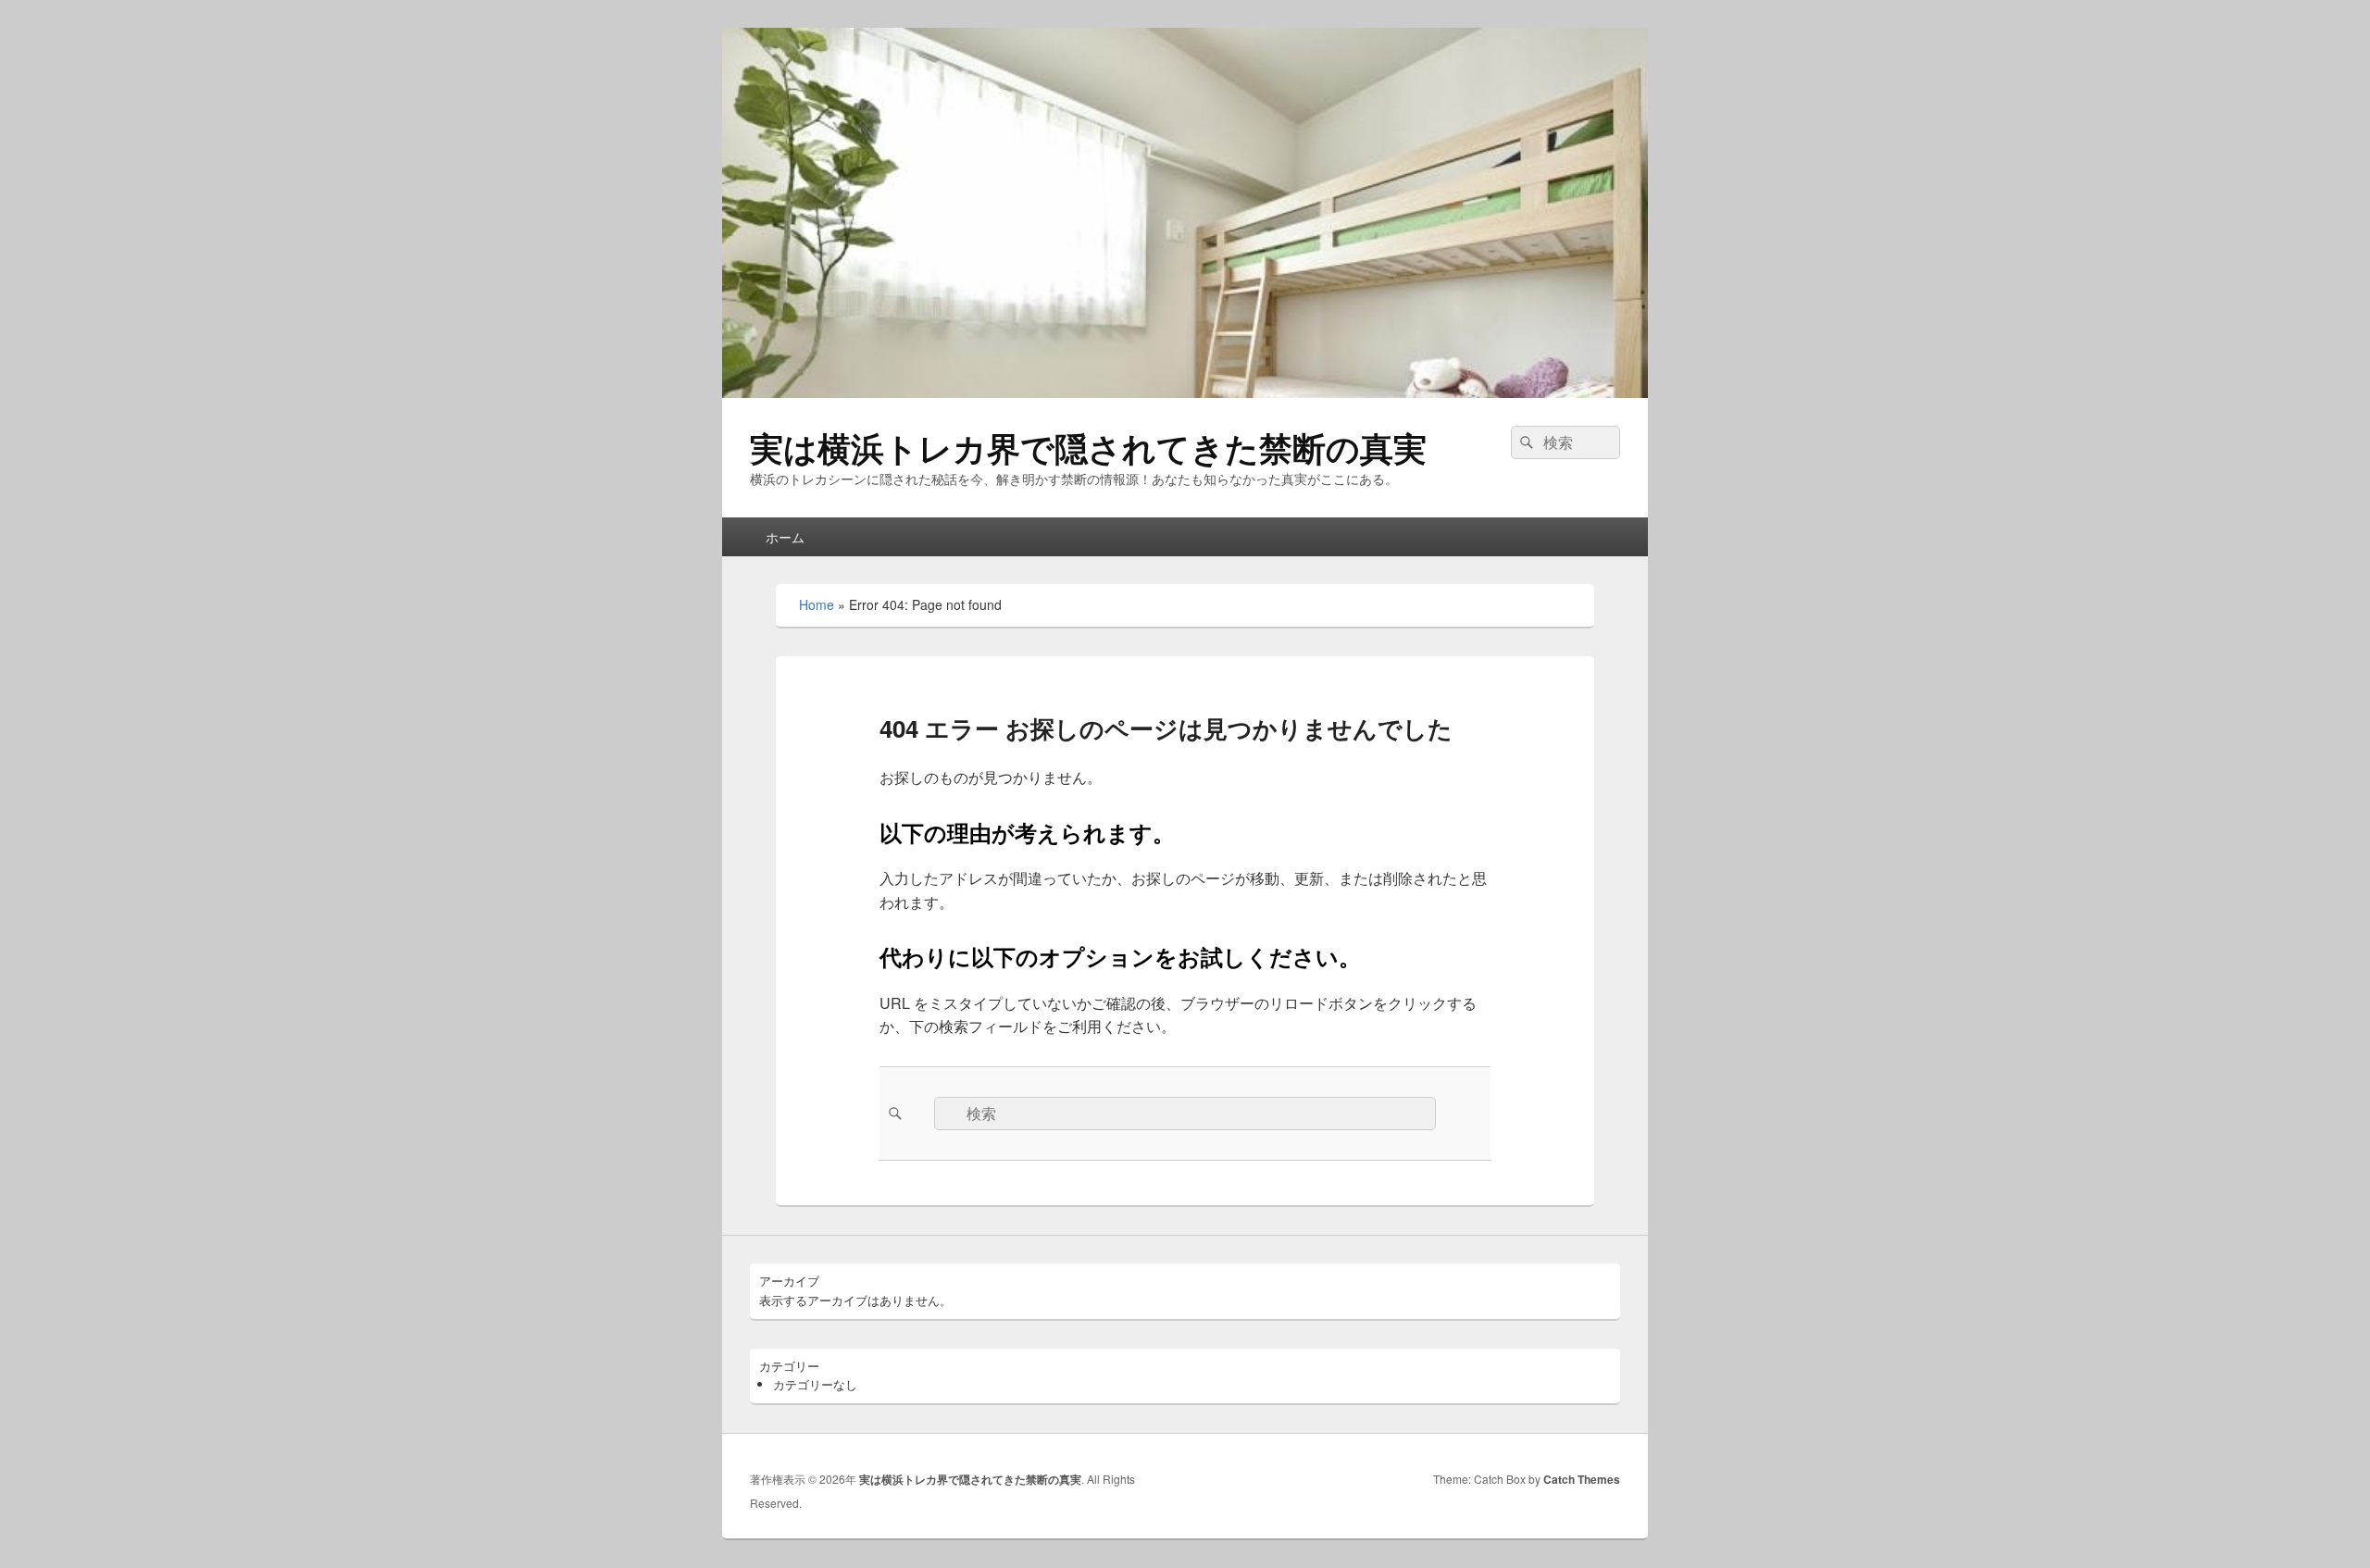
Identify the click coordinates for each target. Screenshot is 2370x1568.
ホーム (785, 537)
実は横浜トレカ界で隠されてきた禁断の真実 (1088, 447)
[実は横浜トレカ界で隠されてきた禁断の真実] (1185, 392)
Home (817, 604)
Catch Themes (1582, 1479)
